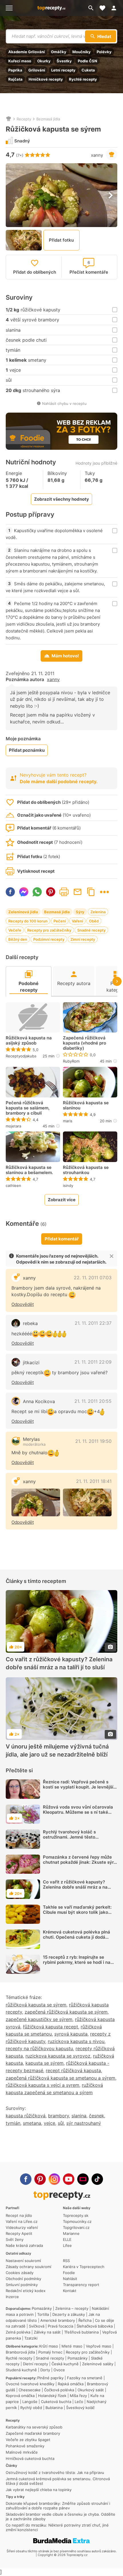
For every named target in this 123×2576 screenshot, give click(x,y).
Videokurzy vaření (22, 2227)
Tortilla (43, 2314)
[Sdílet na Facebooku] (10, 892)
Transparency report (81, 2285)
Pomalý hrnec (50, 2352)
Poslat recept (78, 892)
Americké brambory (58, 2320)
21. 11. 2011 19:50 (93, 1441)
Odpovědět (23, 1304)
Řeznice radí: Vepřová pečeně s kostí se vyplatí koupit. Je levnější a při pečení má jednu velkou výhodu (80, 1787)
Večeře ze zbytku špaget (28, 2440)
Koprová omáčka (20, 2396)
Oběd (94, 921)
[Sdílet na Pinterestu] (51, 892)
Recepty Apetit (19, 2233)
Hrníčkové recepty (46, 79)
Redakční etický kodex (26, 2291)
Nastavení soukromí (23, 2261)
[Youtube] (69, 2179)
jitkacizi (31, 1362)
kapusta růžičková (26, 2116)
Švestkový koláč (80, 2408)
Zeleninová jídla (23, 912)
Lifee (67, 2245)
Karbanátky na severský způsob (34, 2427)
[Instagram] (54, 2179)
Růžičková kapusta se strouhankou (86, 1170)
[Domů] (9, 119)
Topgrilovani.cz (76, 2227)
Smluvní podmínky (22, 2285)
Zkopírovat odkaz (91, 892)
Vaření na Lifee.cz (22, 2221)
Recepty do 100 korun (28, 921)
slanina (79, 2116)
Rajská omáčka (71, 2384)
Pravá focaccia (60, 2326)
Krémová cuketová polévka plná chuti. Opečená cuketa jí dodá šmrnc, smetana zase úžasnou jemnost (77, 1940)
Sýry (80, 912)
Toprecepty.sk (76, 2215)
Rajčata (15, 79)
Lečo (79, 2402)
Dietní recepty (35, 2364)
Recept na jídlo (19, 2215)
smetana (32, 2123)
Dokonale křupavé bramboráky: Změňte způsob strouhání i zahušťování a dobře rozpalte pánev (58, 2506)
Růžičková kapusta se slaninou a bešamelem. (29, 1170)
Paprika (15, 70)
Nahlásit (70, 2279)
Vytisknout (64, 892)
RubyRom (71, 1061)
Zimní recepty (83, 939)
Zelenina (98, 912)
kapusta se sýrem (44, 2063)
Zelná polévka (18, 2332)
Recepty (24, 119)
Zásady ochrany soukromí (28, 2267)
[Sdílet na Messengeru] (24, 892)
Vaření (77, 921)
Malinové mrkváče (22, 2452)
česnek (97, 2116)
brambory (58, 2116)
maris (68, 1121)
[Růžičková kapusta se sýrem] (36, 1502)
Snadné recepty (91, 930)
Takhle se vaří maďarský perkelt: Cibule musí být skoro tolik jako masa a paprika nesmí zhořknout (77, 1912)
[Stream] (83, 2179)
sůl (61, 2123)
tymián (13, 2123)
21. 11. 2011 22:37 (93, 1323)
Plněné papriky (50, 2378)
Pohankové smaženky (25, 2446)
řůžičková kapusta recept (50, 2027)
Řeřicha (85, 2320)
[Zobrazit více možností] (104, 892)
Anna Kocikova (39, 1401)
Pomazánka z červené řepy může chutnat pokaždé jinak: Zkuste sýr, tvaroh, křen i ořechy (79, 1862)
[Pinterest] (40, 2179)
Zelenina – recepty (72, 2308)
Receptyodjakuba (21, 1056)
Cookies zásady (20, 2273)
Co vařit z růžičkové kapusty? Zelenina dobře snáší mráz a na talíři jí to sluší (59, 1664)
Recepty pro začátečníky (49, 930)
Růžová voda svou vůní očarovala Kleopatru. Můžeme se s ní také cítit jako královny (78, 1812)
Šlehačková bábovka (95, 2326)
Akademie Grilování (27, 52)
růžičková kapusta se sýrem (36, 2005)
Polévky (104, 52)
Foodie (69, 2273)
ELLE (67, 2239)
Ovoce (59, 2370)
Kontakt (70, 2291)
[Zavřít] (112, 1256)
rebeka (30, 1323)
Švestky (64, 61)
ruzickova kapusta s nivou (76, 2041)
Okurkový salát (91, 2390)
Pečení (60, 921)
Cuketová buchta (56, 2402)
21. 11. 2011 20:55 (93, 1401)
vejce (49, 2123)
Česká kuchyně (65, 2364)
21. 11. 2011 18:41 (94, 1481)
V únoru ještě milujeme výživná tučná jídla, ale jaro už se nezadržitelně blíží (57, 1751)
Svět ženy (15, 2239)
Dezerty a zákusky (69, 2314)
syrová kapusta (71, 2034)
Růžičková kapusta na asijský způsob (29, 1041)
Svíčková (37, 2326)
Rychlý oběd (31, 2408)
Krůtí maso (49, 2346)
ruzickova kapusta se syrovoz (58, 2056)
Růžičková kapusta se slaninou (86, 1105)
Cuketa (88, 70)
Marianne (71, 2233)
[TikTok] (97, 2179)
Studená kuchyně (21, 2370)
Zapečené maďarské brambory (33, 2433)
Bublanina (54, 2408)
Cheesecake (30, 2390)
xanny (97, 155)
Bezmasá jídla (48, 119)
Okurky (44, 61)
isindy (68, 1185)
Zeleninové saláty (98, 2364)
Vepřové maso (99, 2346)
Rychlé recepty (83, 79)
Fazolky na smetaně (85, 2378)
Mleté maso (72, 2346)
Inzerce (12, 2297)
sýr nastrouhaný (84, 2123)
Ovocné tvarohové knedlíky (30, 2384)
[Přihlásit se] (116, 8)
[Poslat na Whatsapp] (37, 892)
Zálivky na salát (47, 2332)
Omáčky (59, 52)
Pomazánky (42, 2308)
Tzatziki (31, 2338)
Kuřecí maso (20, 61)
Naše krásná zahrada (24, 2245)
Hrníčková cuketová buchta (30, 2458)
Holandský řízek (52, 2396)
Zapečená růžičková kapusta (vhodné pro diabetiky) (85, 1043)
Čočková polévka (59, 2390)
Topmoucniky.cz (77, 2221)
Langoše (30, 2402)
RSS (66, 2261)
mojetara (13, 1126)
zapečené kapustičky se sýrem (39, 2019)
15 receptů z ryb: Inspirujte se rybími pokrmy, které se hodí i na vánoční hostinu (77, 1962)
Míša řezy (78, 2396)
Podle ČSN (88, 61)
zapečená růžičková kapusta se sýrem (66, 2012)
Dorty (45, 2370)
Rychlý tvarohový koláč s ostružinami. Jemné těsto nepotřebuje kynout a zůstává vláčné (74, 1840)
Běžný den (18, 939)
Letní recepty (63, 70)
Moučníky (82, 52)
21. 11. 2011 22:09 (93, 1362)
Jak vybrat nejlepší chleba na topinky (39, 2490)
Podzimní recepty (49, 939)
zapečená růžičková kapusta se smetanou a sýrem (60, 2078)
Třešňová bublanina (81, 2332)
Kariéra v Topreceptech (84, 2267)
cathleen (13, 1185)
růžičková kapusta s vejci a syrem (42, 2085)
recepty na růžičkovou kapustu (39, 2048)
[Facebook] (26, 2179)
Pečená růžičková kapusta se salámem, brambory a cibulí (28, 1108)
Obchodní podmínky (23, 2279)
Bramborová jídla (20, 2352)
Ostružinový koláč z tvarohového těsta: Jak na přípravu (55, 2472)
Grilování (37, 70)
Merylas (31, 1439)
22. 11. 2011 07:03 (93, 1278)
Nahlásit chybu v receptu (64, 403)
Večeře (15, 930)
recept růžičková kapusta (73, 2070)
